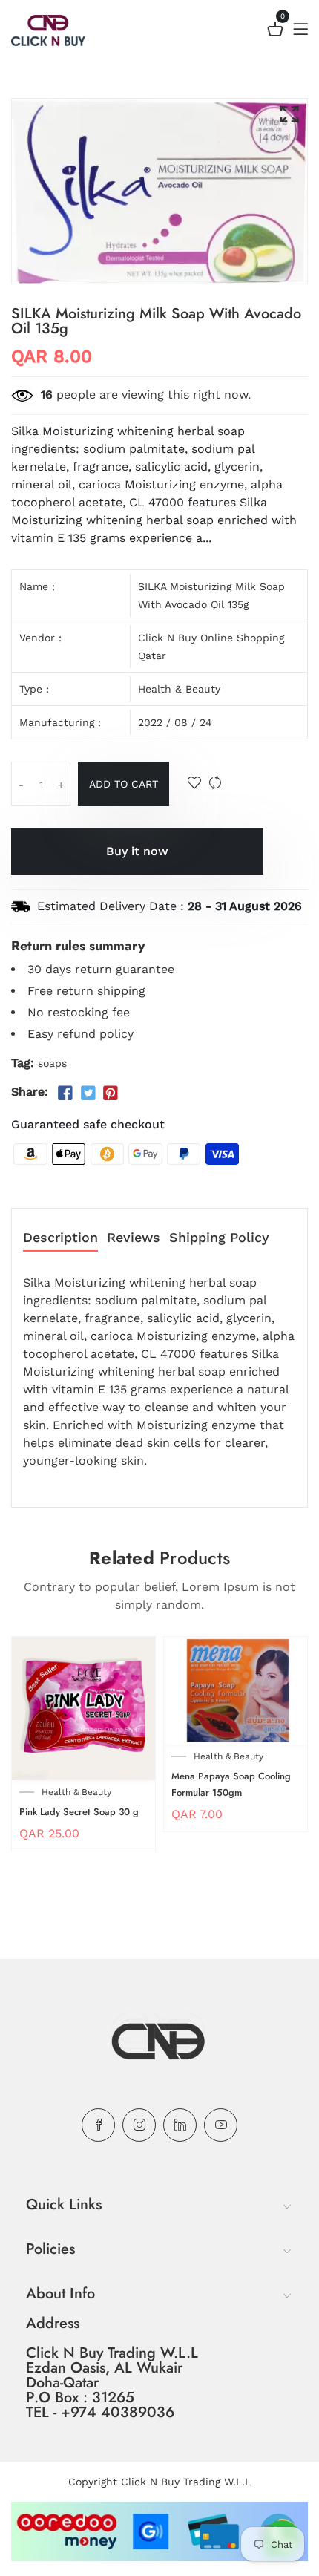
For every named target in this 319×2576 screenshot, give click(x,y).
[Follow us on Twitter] (88, 1094)
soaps (52, 1063)
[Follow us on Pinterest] (111, 1094)
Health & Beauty (179, 689)
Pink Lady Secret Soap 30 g (79, 1812)
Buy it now (137, 851)
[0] (275, 32)
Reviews (134, 1238)
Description (60, 1238)
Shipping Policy (219, 1238)
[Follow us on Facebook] (65, 1094)
